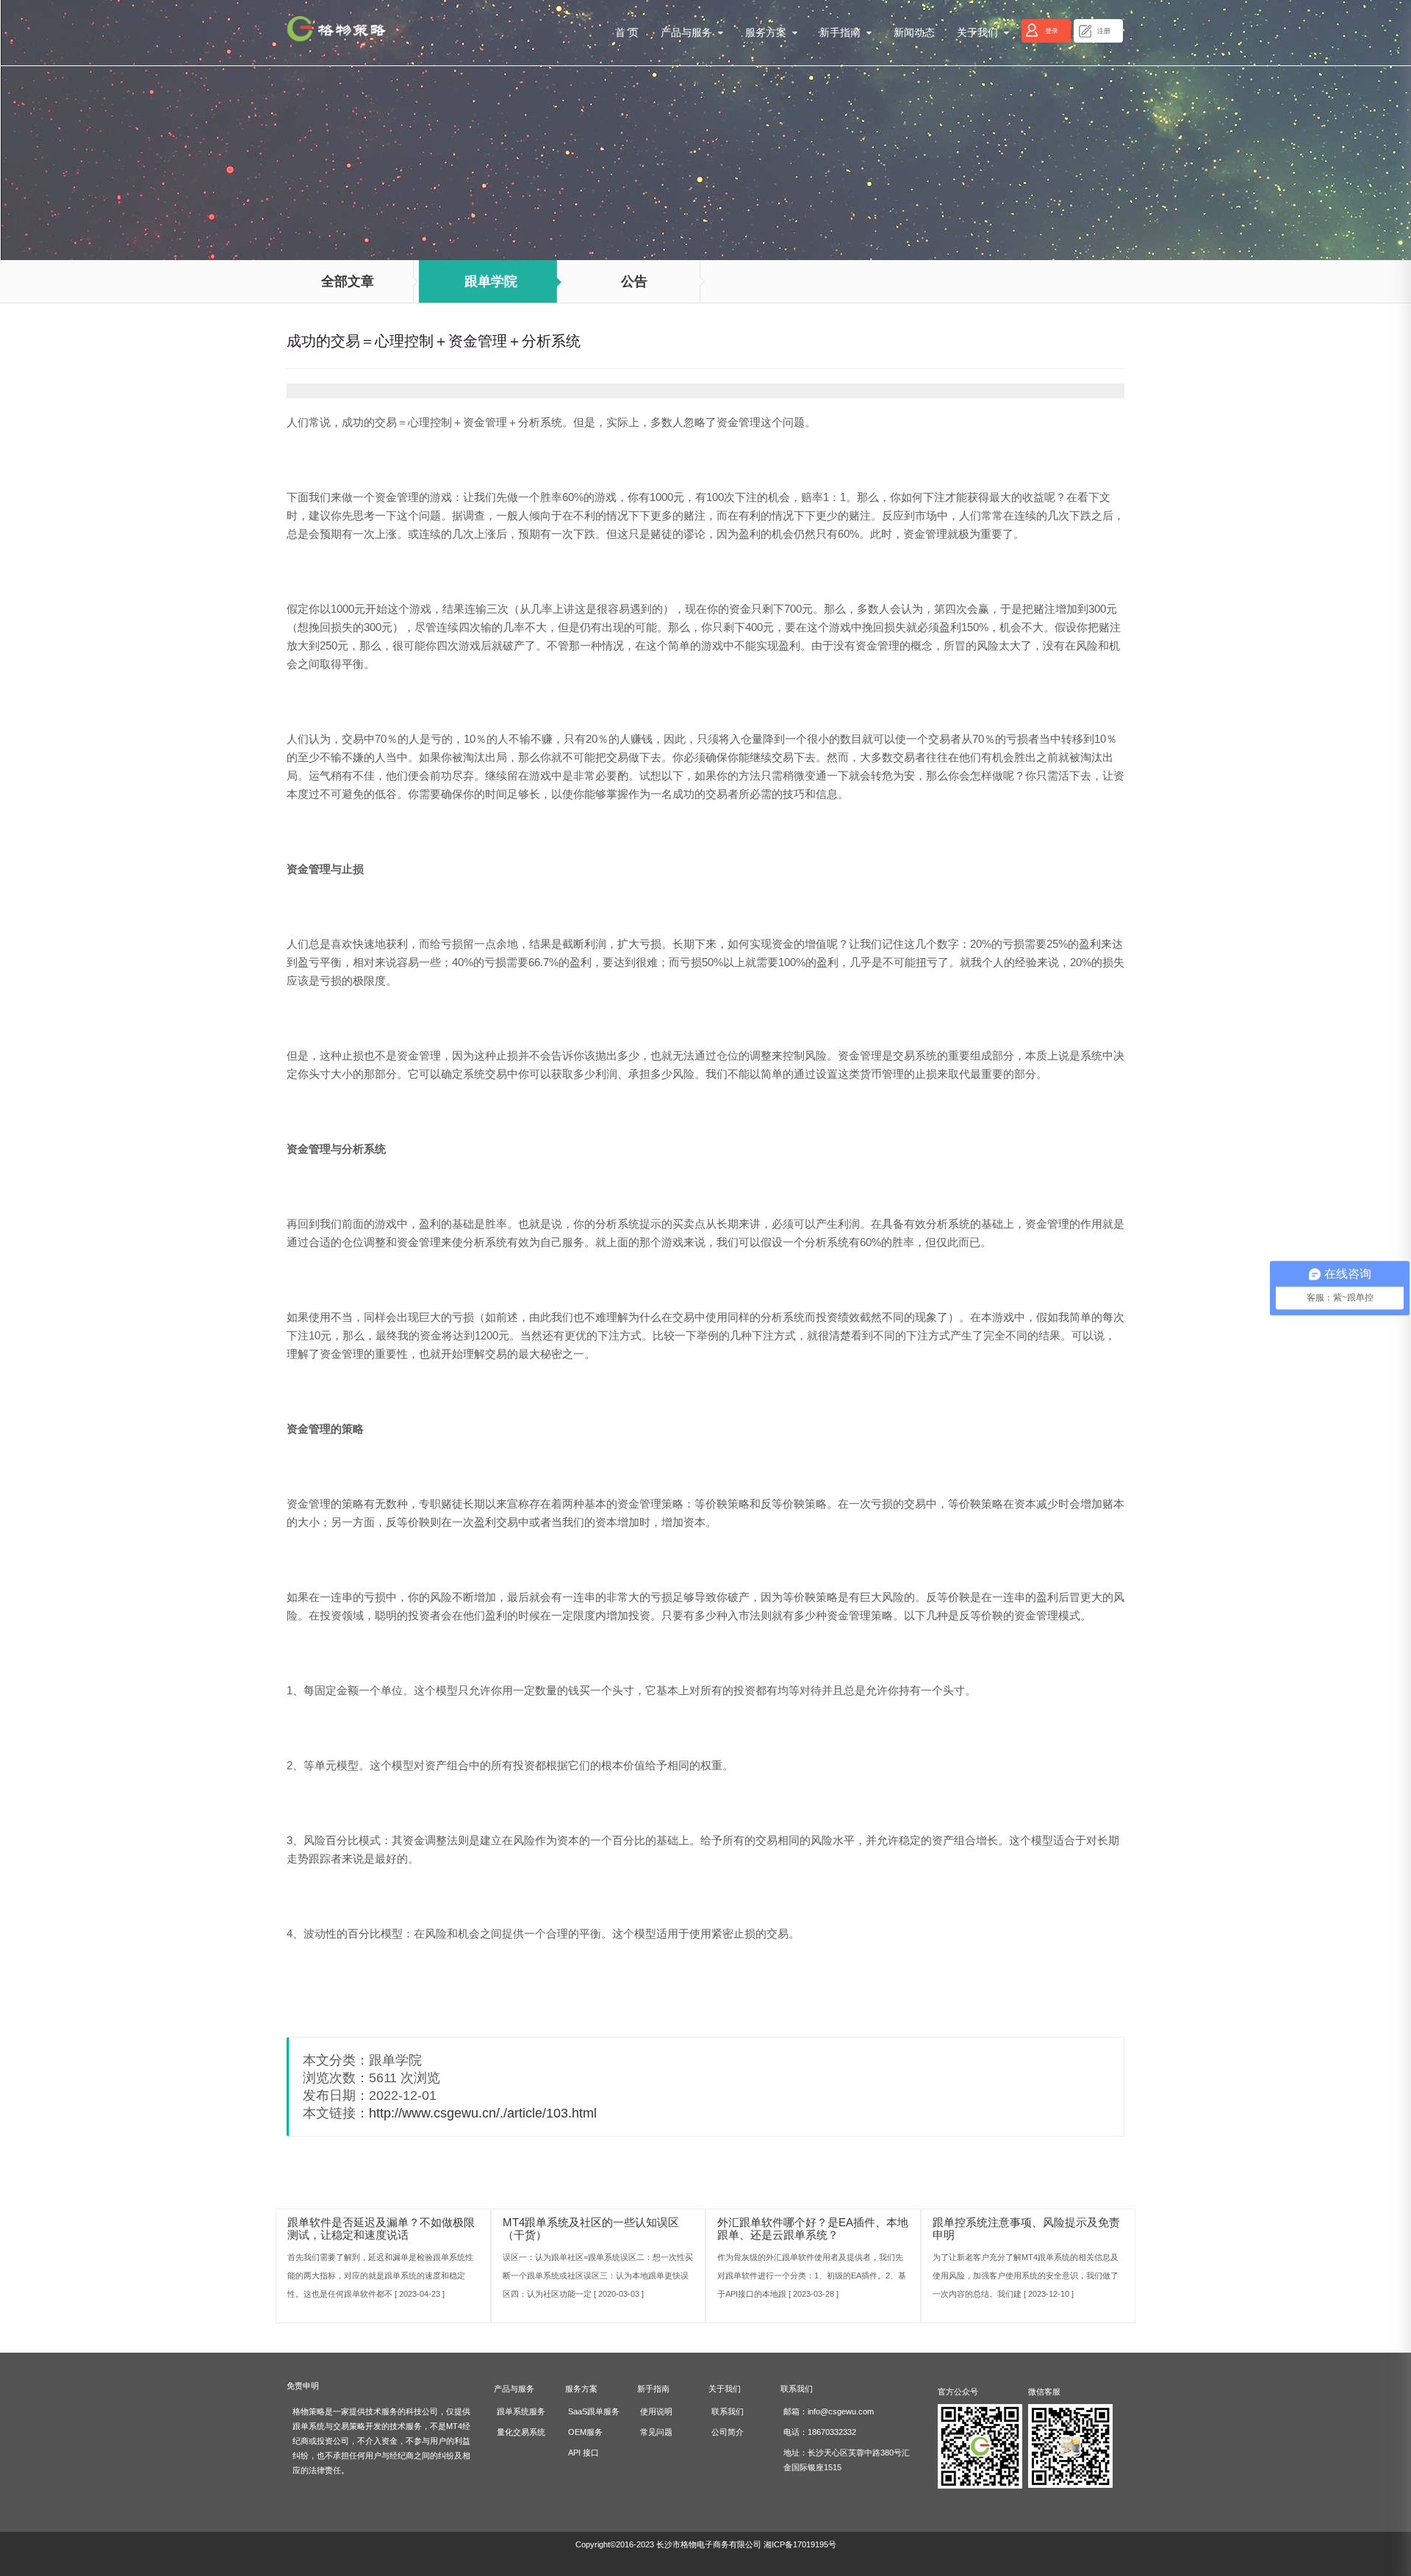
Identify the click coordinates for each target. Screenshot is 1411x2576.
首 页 (627, 33)
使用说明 (656, 2411)
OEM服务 (585, 2432)
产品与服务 (689, 33)
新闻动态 (914, 33)
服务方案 (769, 33)
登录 (1052, 31)
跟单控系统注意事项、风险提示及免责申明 (1026, 2228)
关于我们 (980, 33)
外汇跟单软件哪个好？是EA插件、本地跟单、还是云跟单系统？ (813, 2228)
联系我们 (728, 2411)
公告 (634, 281)
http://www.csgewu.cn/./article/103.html (483, 2113)
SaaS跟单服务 (594, 2411)
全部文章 (348, 281)
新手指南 (843, 33)
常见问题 (656, 2432)
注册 (1104, 31)
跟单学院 (491, 281)
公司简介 (728, 2432)
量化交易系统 (521, 2432)
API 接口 (584, 2453)
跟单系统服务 (521, 2411)
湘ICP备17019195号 (800, 2544)
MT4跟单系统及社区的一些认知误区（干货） (591, 2228)
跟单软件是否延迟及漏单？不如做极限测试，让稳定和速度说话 (381, 2228)
